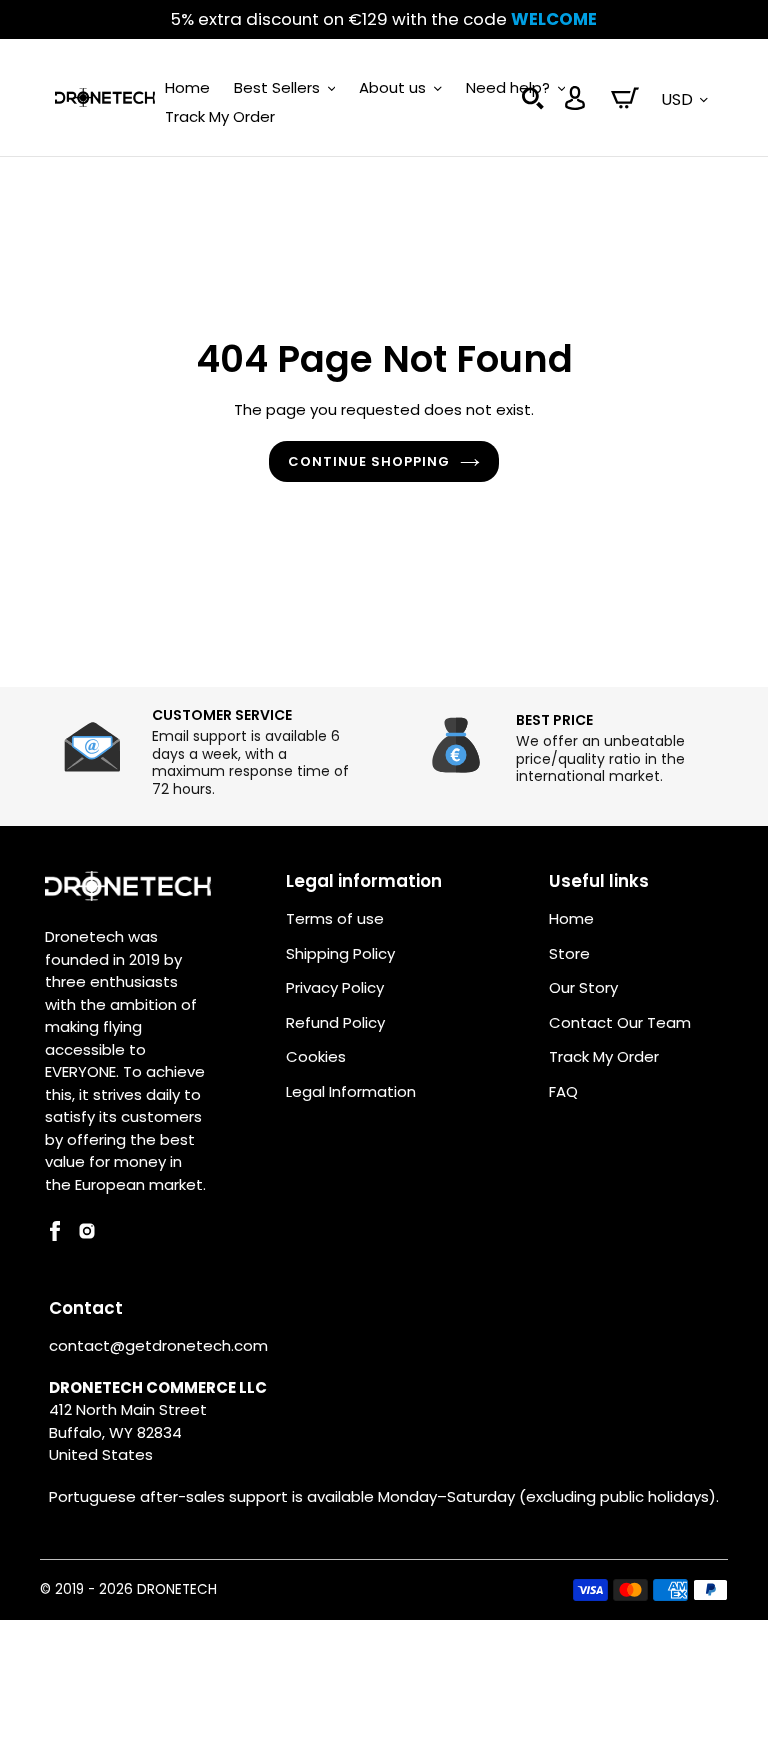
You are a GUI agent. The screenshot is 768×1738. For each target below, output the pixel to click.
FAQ (563, 1091)
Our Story (583, 987)
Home (571, 918)
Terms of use (335, 918)
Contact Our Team (620, 1022)
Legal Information (351, 1091)
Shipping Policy (340, 953)
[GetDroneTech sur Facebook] (55, 1235)
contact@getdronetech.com (158, 1345)
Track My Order (604, 1056)
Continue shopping (369, 461)
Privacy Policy (335, 987)
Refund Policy (335, 1022)
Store (569, 953)
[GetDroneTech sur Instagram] (87, 1235)
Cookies (316, 1056)
